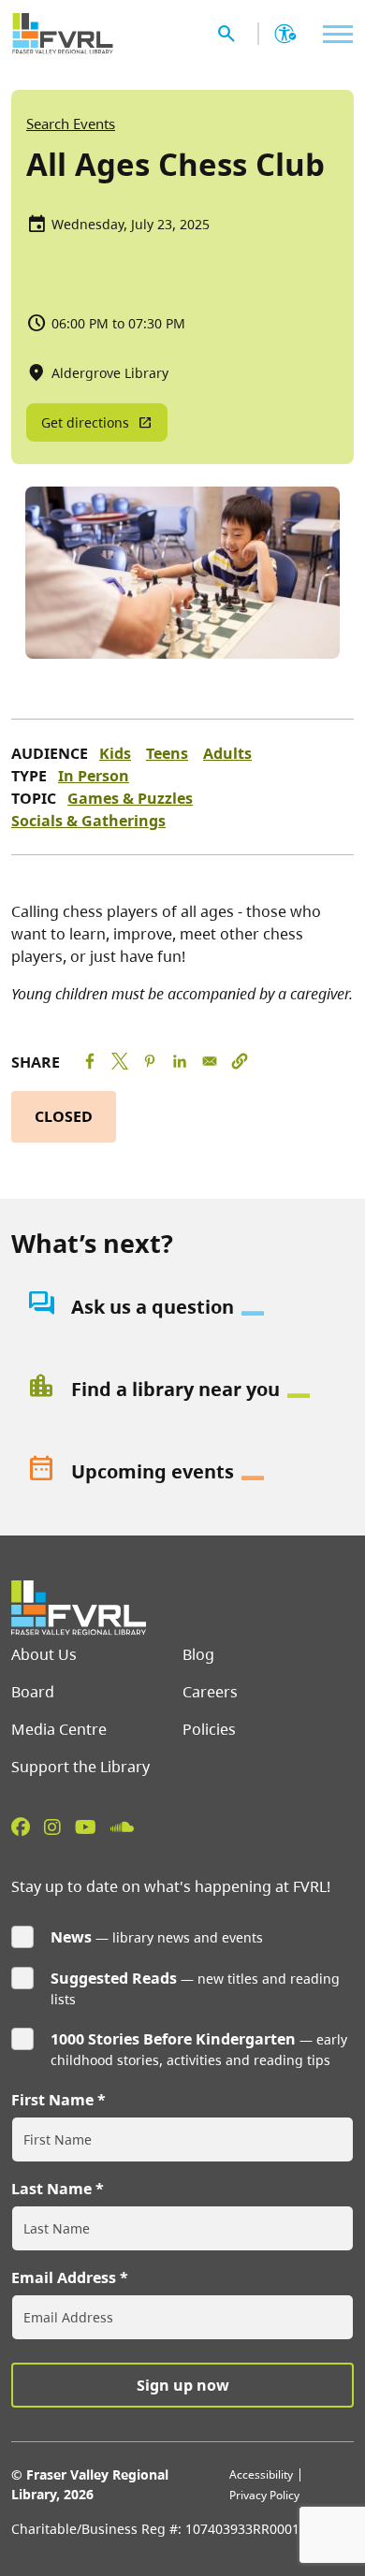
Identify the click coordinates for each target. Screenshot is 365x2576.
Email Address (64, 2278)
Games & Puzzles (130, 798)
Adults (227, 753)
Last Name (51, 2189)
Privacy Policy (264, 2495)
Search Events (71, 124)
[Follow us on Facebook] (21, 1826)
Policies (209, 1729)
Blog (198, 1654)
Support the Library (80, 1767)
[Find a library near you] (182, 1390)
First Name (52, 2100)
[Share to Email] (210, 1061)
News (71, 1937)
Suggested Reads (114, 1978)
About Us (44, 1654)
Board (33, 1692)
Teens (167, 753)
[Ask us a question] (182, 1307)
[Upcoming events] (182, 1472)
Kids (115, 753)
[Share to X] (120, 1061)
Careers (210, 1692)
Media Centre (59, 1729)
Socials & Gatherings (88, 821)
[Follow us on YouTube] (86, 1826)
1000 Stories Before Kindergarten (173, 2039)
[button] (240, 1061)
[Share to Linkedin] (180, 1061)
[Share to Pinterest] (150, 1061)
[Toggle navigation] (333, 34)
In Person (94, 776)
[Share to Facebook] (90, 1061)
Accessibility (261, 2474)
